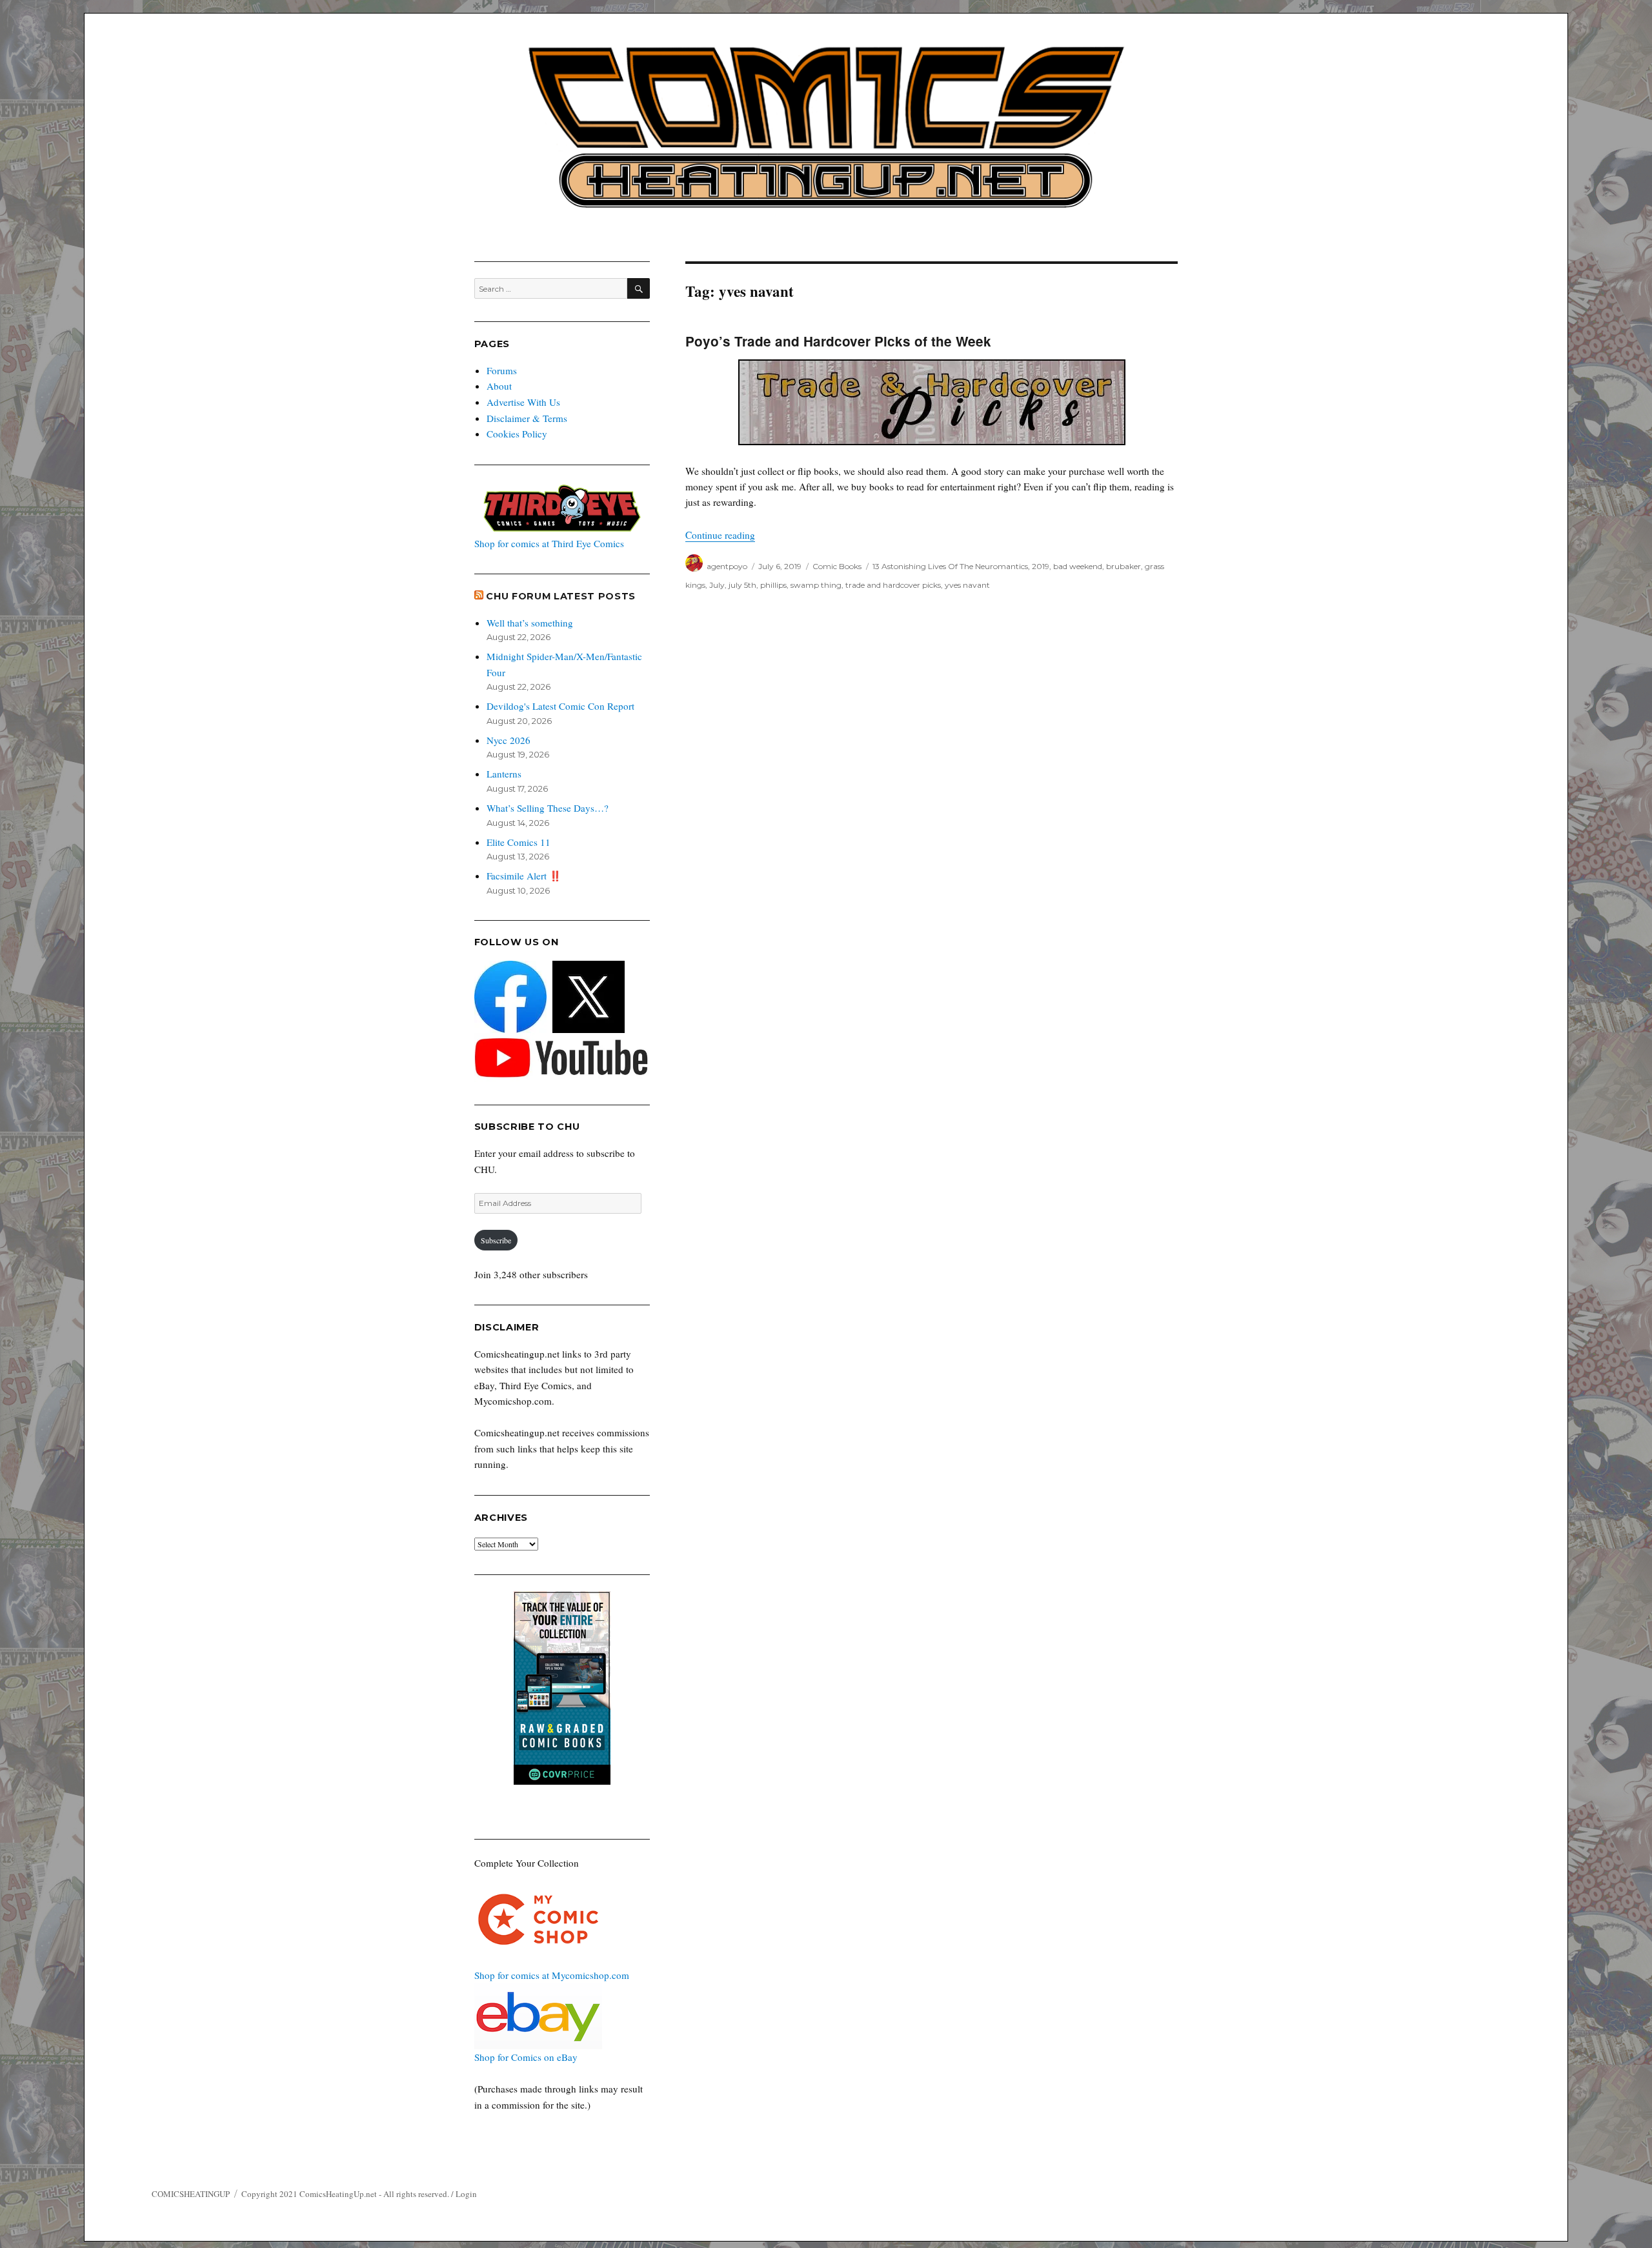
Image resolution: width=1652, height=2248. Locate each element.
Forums (502, 370)
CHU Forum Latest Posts (561, 596)
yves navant (967, 585)
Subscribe (496, 1240)
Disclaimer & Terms (527, 418)
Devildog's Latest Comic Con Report (560, 706)
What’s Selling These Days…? (548, 808)
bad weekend (1078, 566)
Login (466, 2194)
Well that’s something (530, 623)
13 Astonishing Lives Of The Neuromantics (950, 566)
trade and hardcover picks (893, 585)
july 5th (742, 585)
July (717, 585)
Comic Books (837, 566)
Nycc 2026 (509, 740)
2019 (1041, 566)
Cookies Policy (517, 434)
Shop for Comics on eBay (526, 2057)
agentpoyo (727, 566)
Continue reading (720, 535)
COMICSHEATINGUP (191, 2194)
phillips (773, 585)
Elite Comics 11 (519, 842)
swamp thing (816, 585)
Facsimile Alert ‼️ (524, 876)
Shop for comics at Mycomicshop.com (552, 1975)
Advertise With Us (523, 402)
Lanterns (504, 774)
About (499, 386)
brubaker (1123, 566)
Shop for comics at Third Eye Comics (549, 543)
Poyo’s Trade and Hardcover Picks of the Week (838, 341)
